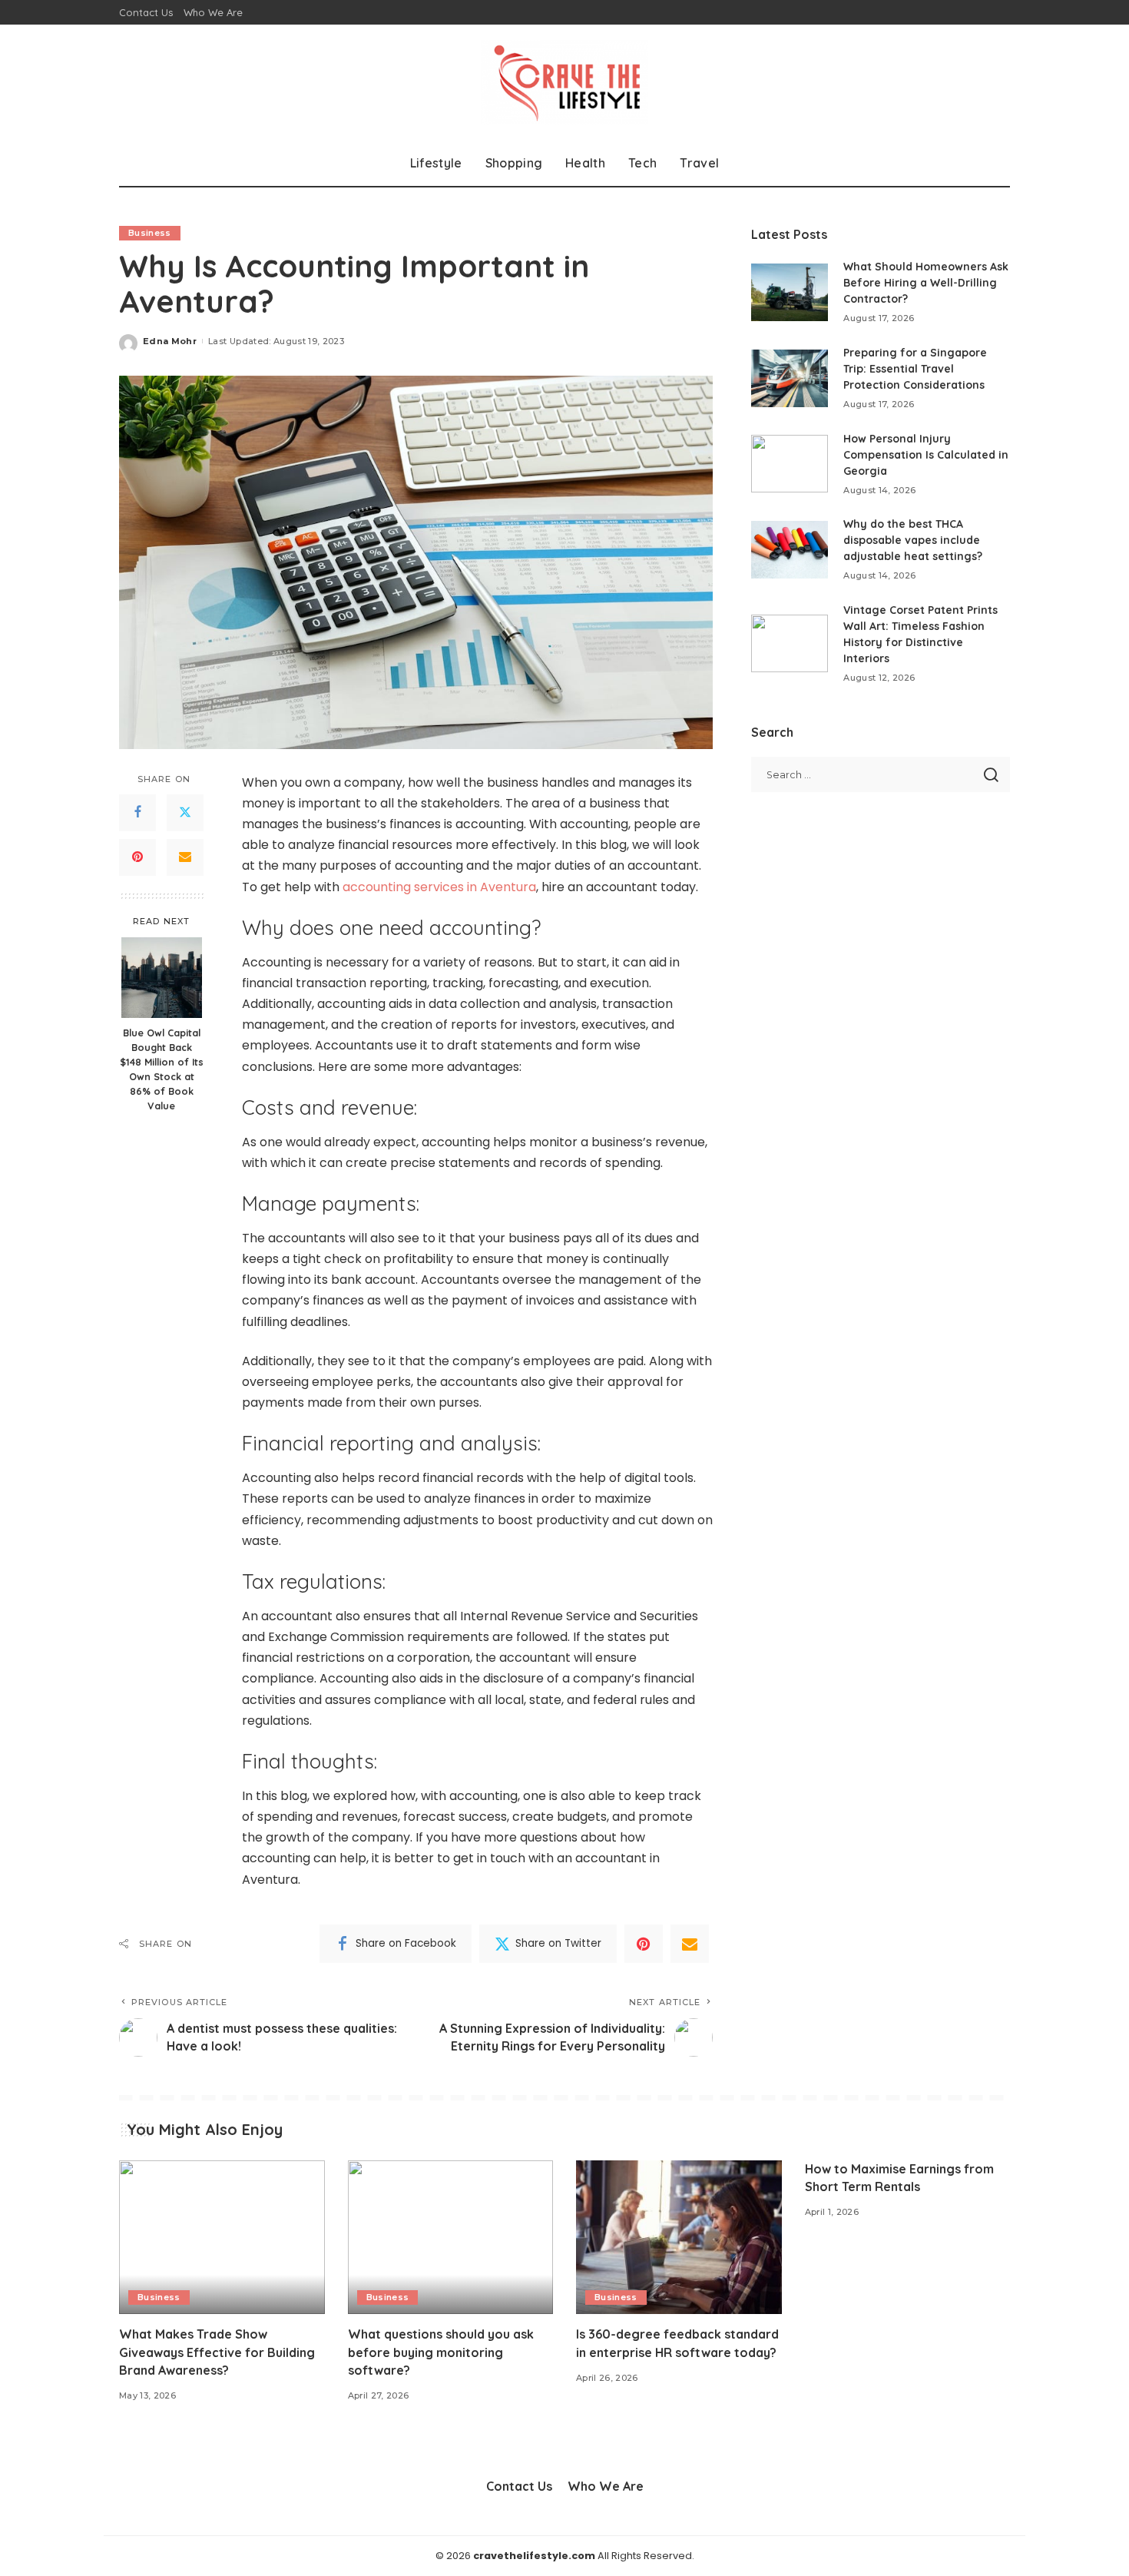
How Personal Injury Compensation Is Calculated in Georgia (926, 455)
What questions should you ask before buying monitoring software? (441, 2352)
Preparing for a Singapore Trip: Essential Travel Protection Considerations (915, 369)
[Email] (185, 857)
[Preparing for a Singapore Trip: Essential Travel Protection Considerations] (790, 378)
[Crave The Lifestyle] (565, 82)
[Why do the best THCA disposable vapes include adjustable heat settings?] (790, 550)
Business (150, 233)
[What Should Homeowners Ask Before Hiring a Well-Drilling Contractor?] (790, 292)
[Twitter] (185, 812)
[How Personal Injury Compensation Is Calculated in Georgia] (790, 464)
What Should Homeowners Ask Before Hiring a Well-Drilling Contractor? (926, 283)
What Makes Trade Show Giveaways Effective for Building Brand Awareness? (217, 2352)
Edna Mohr (170, 341)
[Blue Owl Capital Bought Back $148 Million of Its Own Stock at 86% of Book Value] (162, 978)
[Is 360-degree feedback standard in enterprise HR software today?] (679, 2238)
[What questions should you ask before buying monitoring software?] (451, 2238)
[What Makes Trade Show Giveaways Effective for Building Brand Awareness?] (222, 2238)
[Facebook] (137, 812)
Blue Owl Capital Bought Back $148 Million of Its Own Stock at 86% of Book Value (162, 1069)
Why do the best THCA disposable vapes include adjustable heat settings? (913, 540)
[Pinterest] (137, 857)
